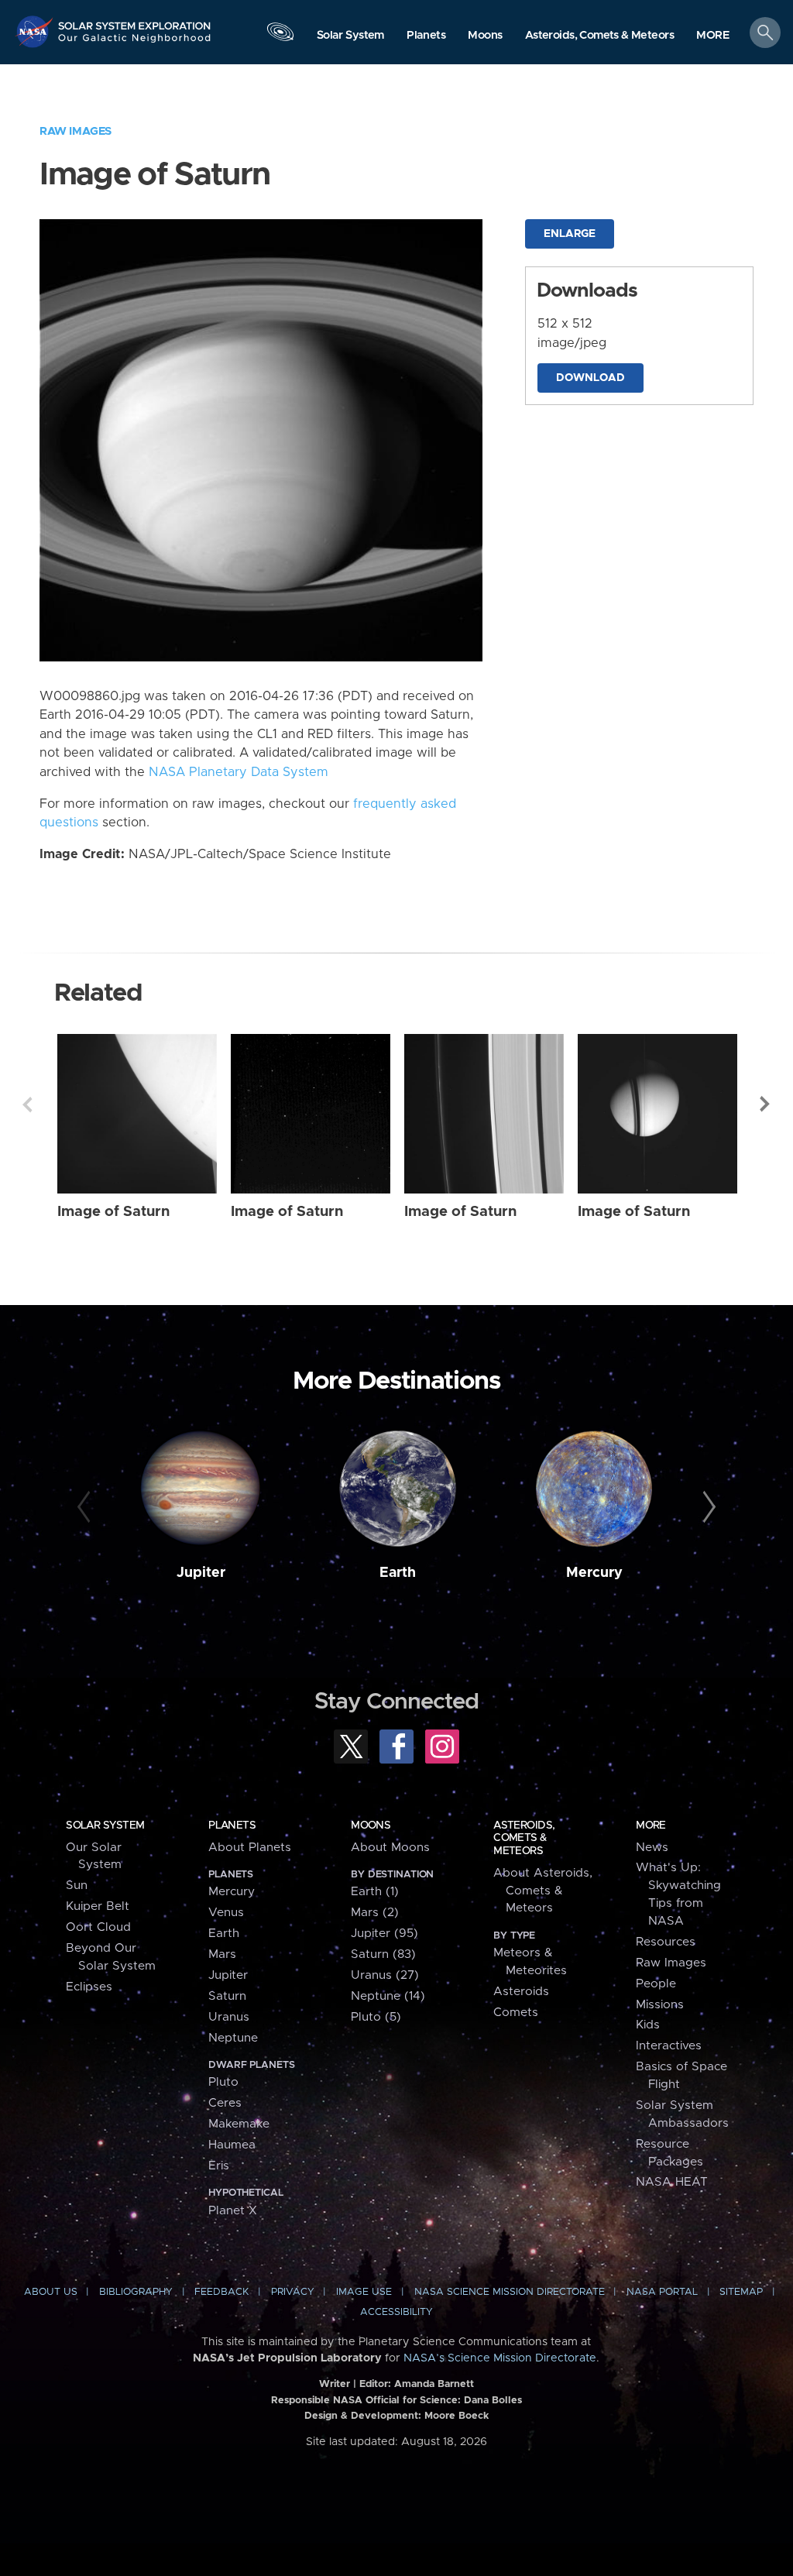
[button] (713, 36)
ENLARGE (570, 234)
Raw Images (76, 131)
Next (766, 1104)
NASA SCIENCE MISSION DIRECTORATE (510, 2292)
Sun (77, 1886)
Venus (226, 1913)
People (656, 1984)
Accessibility (396, 2312)
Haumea (232, 2145)
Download (590, 378)
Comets (516, 2013)
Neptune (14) (388, 1996)
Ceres (225, 2103)
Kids (648, 2025)
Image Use (364, 2292)
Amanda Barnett (434, 2384)
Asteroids (521, 1992)
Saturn (227, 1996)
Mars (222, 1954)
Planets (232, 1826)
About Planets (250, 1848)
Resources (666, 1942)
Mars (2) (375, 1913)
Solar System (105, 1826)
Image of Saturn (113, 1212)
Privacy (293, 2292)
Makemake (239, 2124)
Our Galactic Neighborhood (135, 43)
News (652, 1848)
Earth (398, 1573)
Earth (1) (375, 1892)
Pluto (223, 2082)
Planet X (233, 2211)
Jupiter (201, 1573)
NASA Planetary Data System (239, 772)
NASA (36, 31)
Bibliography (136, 2292)
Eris (219, 2166)
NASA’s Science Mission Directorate (500, 2358)
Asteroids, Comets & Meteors (524, 1838)
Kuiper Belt (98, 1906)
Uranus (229, 2017)
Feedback (221, 2292)
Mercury (594, 1573)
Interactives (669, 2046)
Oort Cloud (98, 1927)
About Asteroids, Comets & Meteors (543, 1891)
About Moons (390, 1848)
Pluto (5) (376, 2017)
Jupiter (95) (384, 1934)
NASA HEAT (672, 2182)
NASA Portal (662, 2292)
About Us (51, 2292)
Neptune (233, 2038)
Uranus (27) (385, 1975)
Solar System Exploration (135, 21)
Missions (660, 2005)
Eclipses (89, 1987)
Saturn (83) (383, 1954)
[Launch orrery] (280, 36)
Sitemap (741, 2292)
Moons (371, 1826)
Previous (27, 1104)
